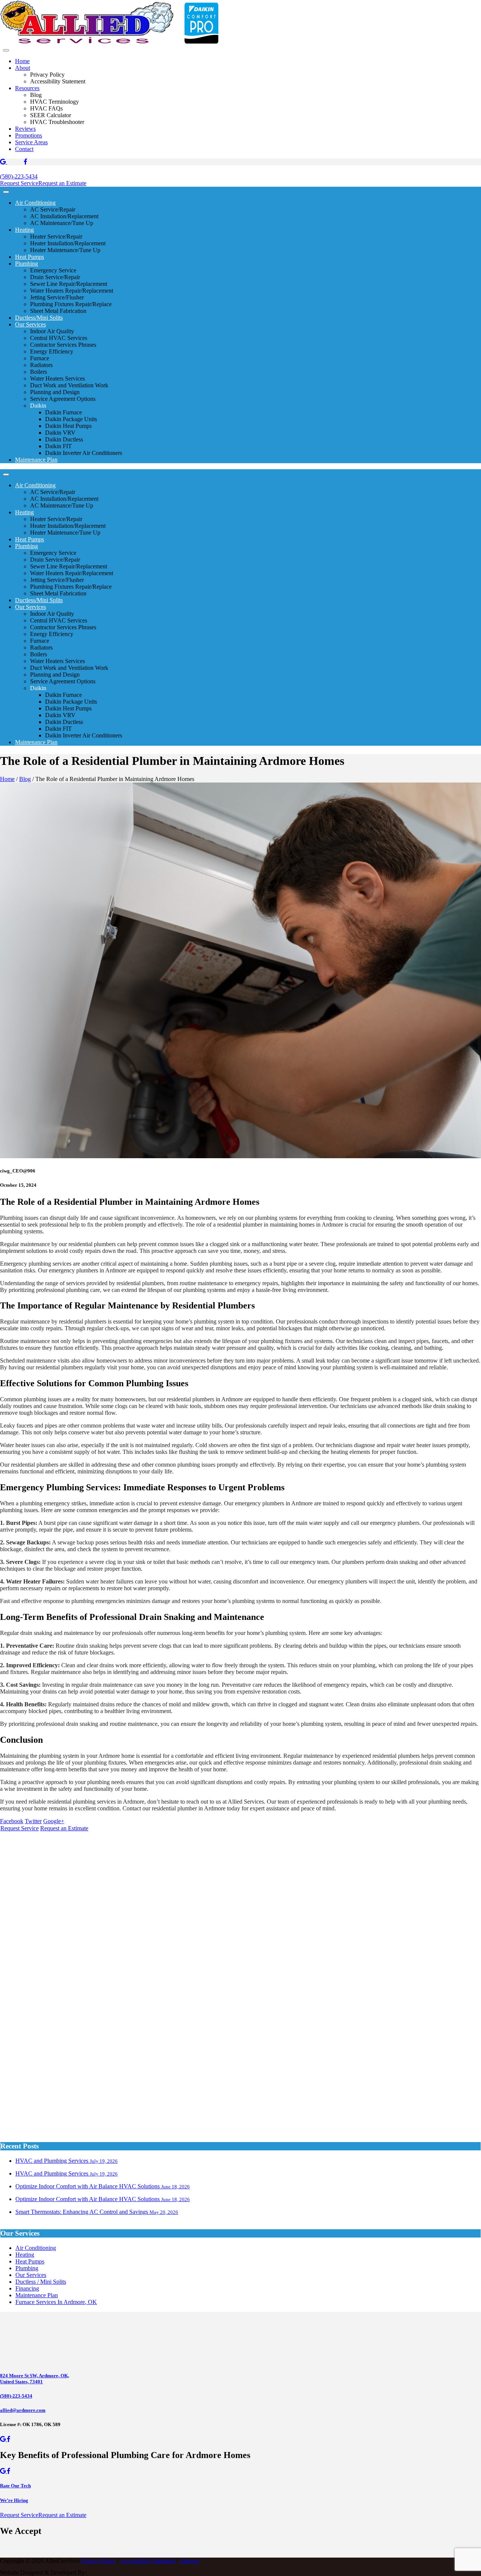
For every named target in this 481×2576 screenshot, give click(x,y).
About (23, 68)
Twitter (33, 1821)
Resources (27, 88)
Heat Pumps (29, 257)
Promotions (29, 135)
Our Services (30, 324)
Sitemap (189, 2561)
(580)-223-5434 (19, 176)
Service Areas (31, 142)
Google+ (54, 1821)
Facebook (12, 1821)
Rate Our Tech (15, 2486)
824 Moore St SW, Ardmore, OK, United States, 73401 (35, 2379)
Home (22, 61)
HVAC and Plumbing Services (67, 2161)
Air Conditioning (35, 203)
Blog (25, 779)
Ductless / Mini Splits (41, 2282)
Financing (27, 2288)
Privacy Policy (98, 2561)
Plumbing (26, 264)
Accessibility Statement (148, 2561)
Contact (24, 149)
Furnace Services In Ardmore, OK (56, 2302)
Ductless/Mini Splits (39, 318)
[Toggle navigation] (6, 50)
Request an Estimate (62, 183)
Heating (24, 230)
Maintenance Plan (36, 460)
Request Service (19, 183)
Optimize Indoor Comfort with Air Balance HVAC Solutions (103, 2186)
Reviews (25, 129)
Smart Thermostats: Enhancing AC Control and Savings (97, 2212)
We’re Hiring (14, 2500)
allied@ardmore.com (23, 2410)
